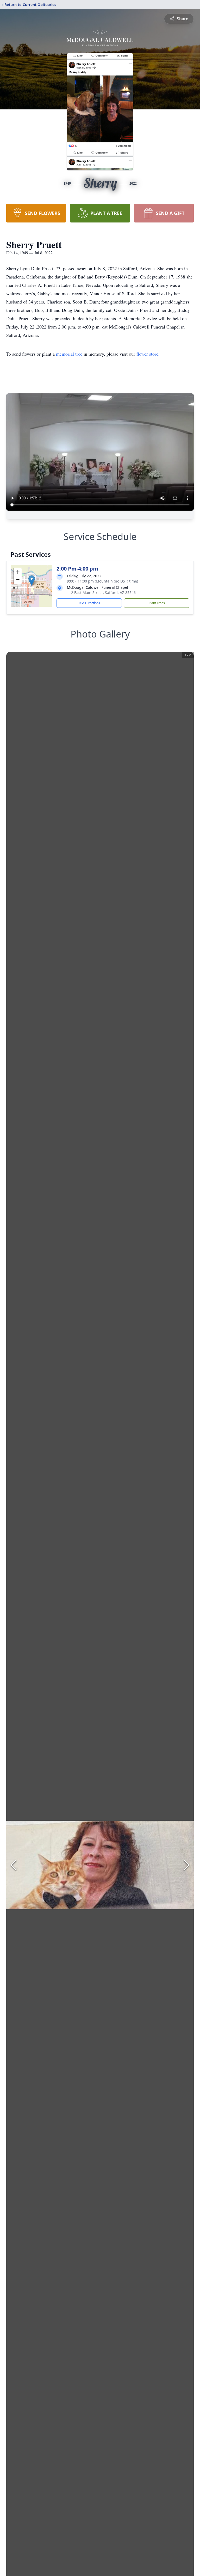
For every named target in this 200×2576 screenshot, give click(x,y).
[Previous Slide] (14, 1865)
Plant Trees (157, 603)
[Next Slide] (186, 1865)
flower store (147, 354)
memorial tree (69, 354)
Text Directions (89, 603)
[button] (32, 581)
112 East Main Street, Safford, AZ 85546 (101, 593)
